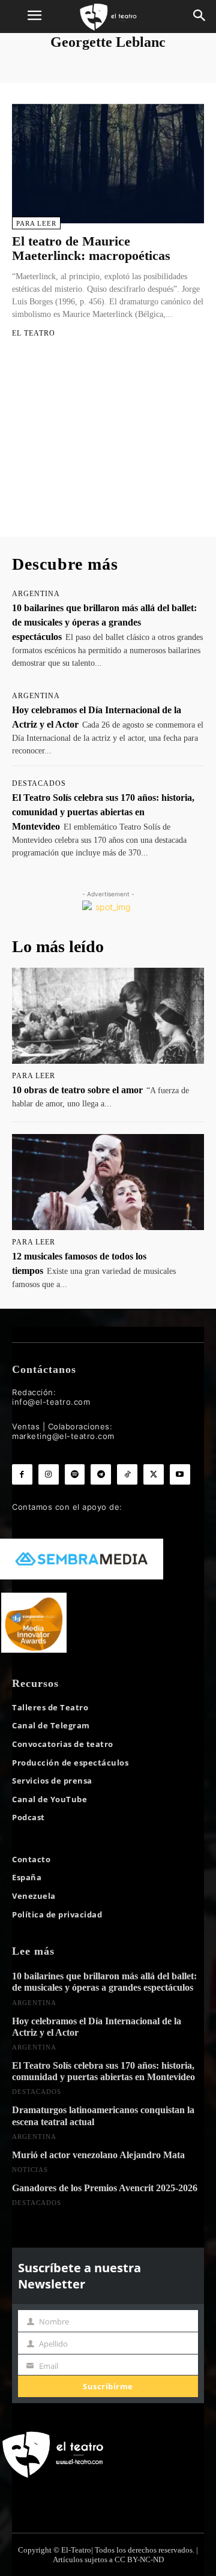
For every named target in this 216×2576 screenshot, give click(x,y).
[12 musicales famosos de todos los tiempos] (108, 1182)
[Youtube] (180, 1474)
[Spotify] (75, 1474)
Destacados (39, 783)
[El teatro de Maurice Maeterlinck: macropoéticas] (108, 163)
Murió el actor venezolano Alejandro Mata (98, 2155)
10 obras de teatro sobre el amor (77, 1090)
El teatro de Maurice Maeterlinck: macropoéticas (91, 248)
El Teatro (34, 333)
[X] (154, 1474)
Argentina (36, 594)
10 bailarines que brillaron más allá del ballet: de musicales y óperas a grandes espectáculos (104, 622)
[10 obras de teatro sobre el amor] (108, 1016)
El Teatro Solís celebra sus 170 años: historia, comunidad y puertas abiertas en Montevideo (103, 812)
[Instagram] (49, 1474)
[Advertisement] (108, 448)
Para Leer (36, 223)
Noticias (30, 2170)
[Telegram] (101, 1474)
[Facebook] (22, 1474)
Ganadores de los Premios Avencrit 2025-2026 (105, 2188)
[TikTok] (127, 1474)
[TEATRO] (108, 17)
